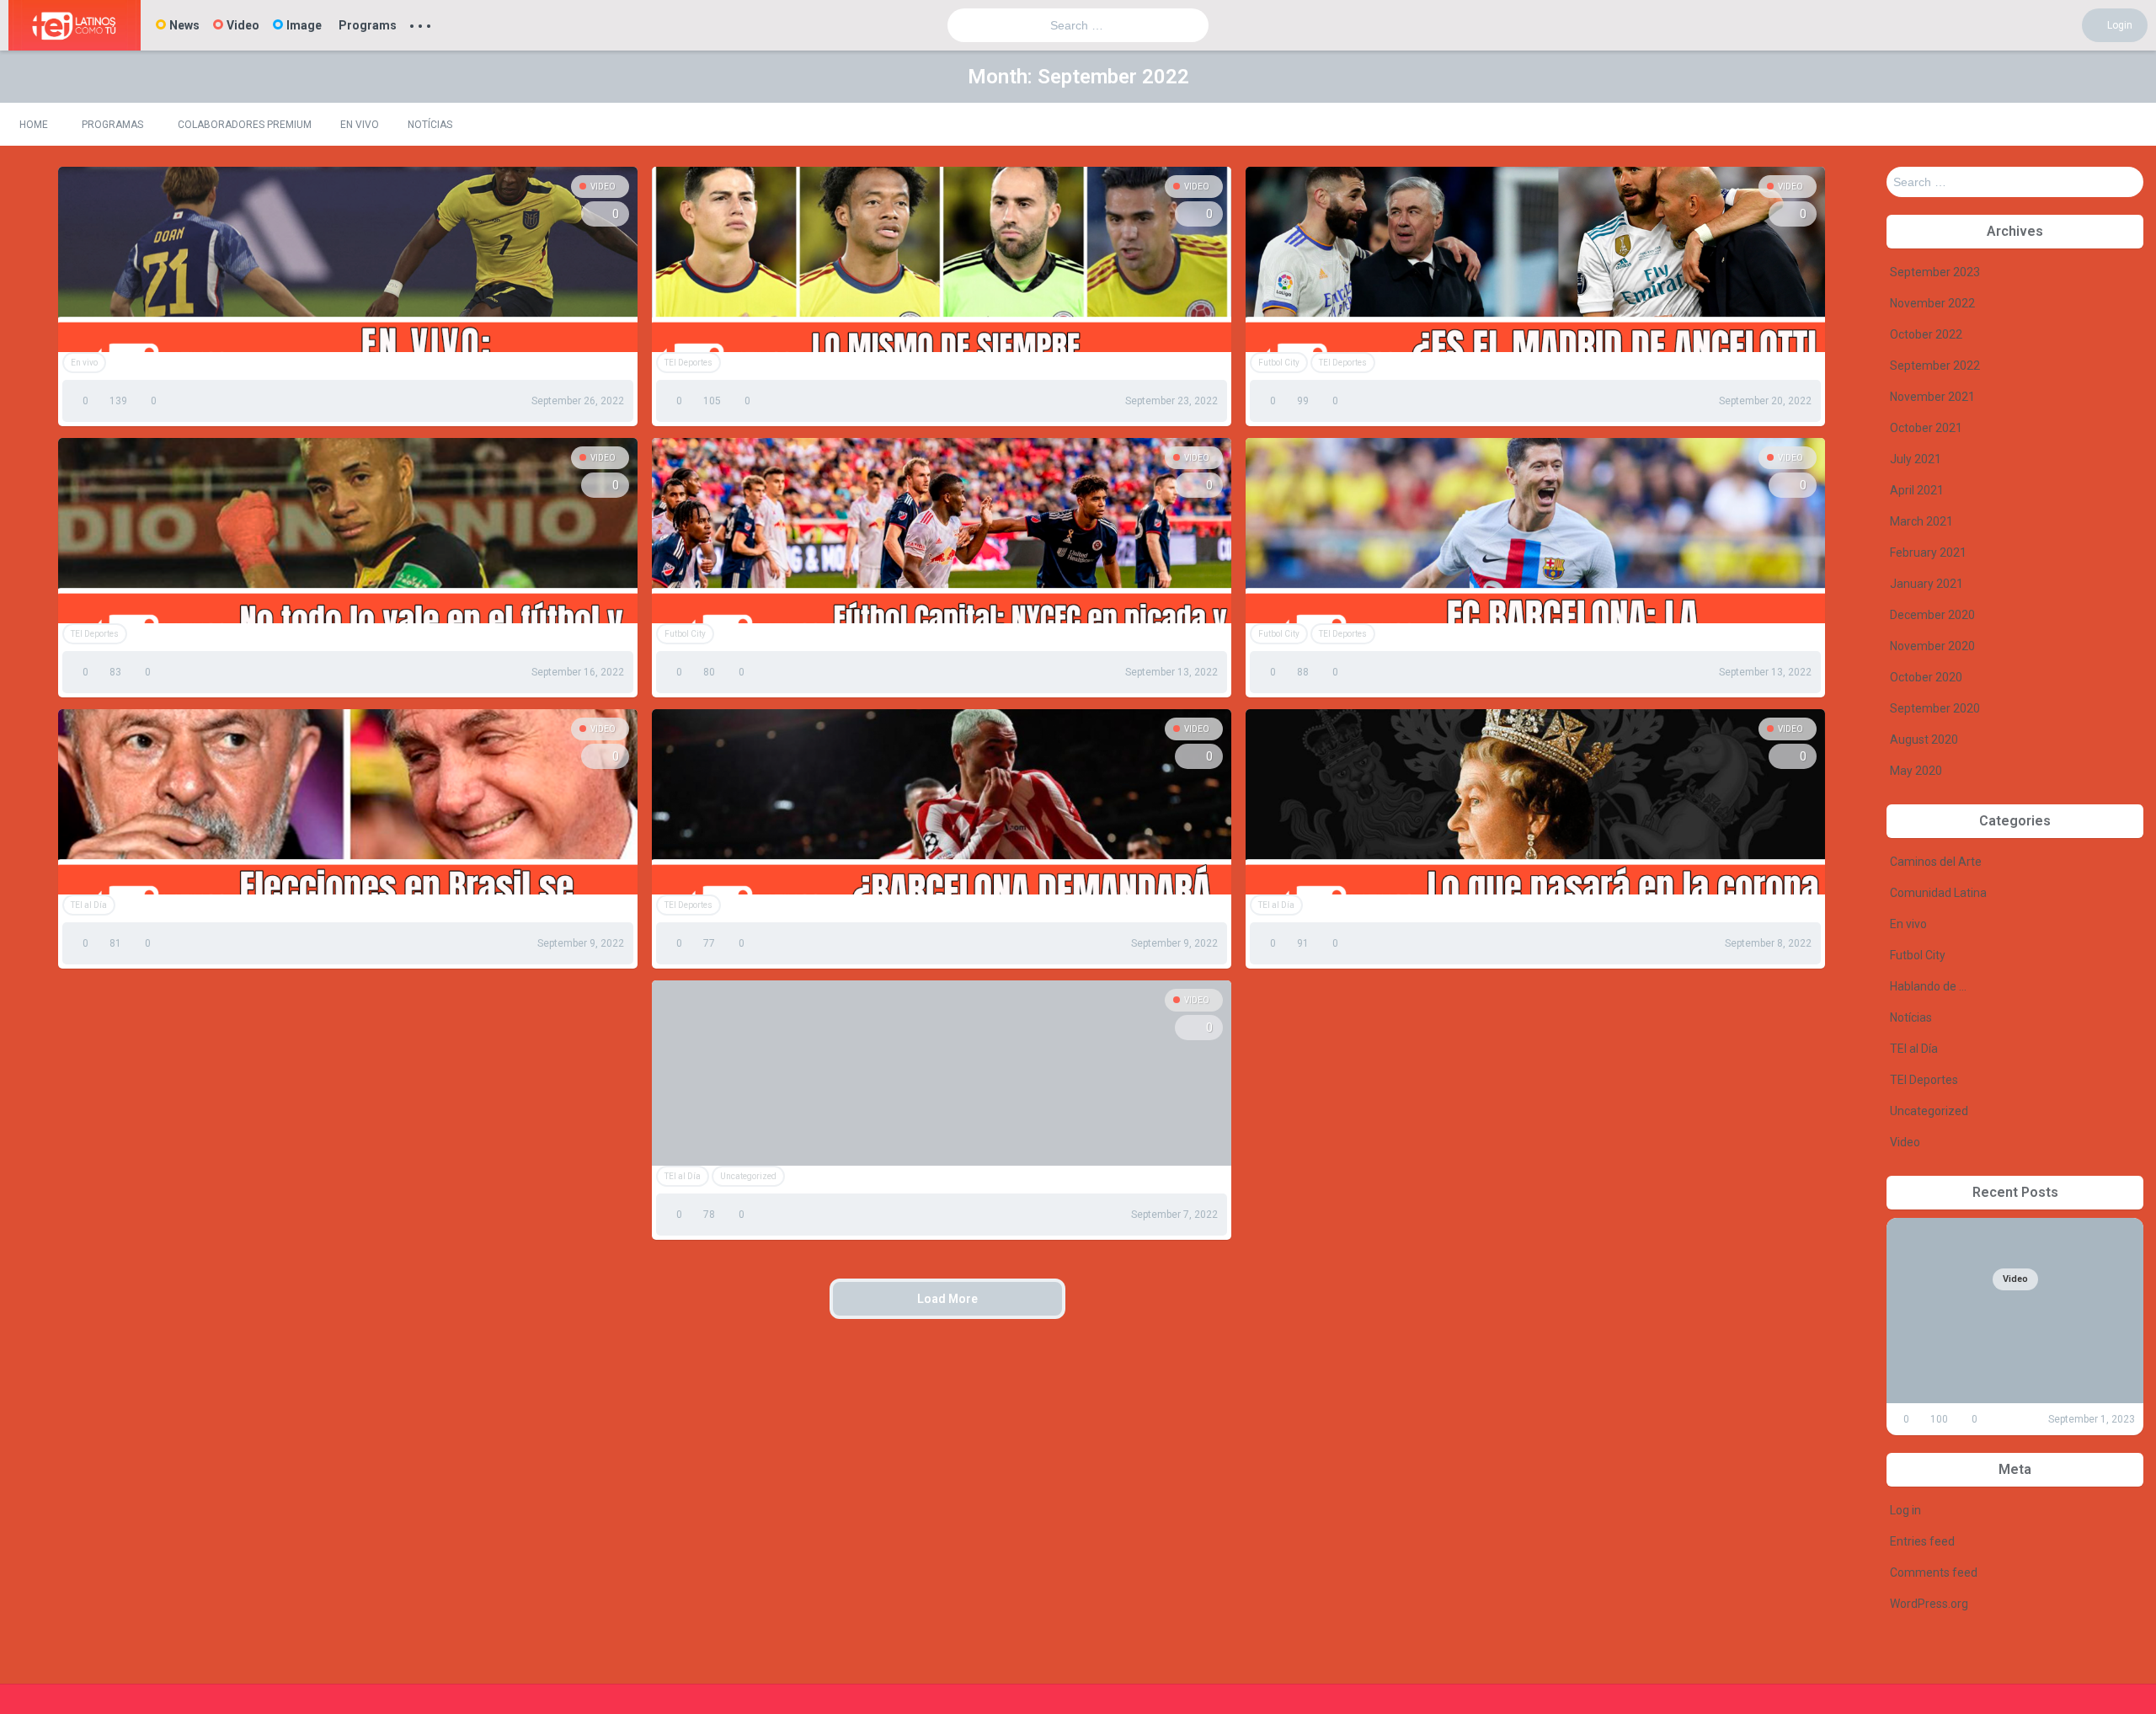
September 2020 (1935, 708)
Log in (1905, 1510)
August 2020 (1924, 740)
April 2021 (1917, 490)
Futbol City (1279, 363)
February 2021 (1928, 553)
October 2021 (1926, 428)
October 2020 (1926, 677)
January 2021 (1927, 584)
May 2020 (1916, 771)
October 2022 (1926, 334)
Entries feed (1922, 1541)
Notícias (430, 125)
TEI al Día (89, 905)
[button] (2128, 124)
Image (304, 25)
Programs (368, 25)
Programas (112, 125)
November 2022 (1932, 303)
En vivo (360, 125)
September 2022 (1935, 366)
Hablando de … (1928, 986)
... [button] (420, 22)
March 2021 (1921, 521)
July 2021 (1916, 459)
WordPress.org (1929, 1604)
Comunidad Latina (1938, 893)
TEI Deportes (688, 363)
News (184, 25)
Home (34, 125)
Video (243, 25)
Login (2119, 25)
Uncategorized (748, 1176)
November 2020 (1932, 646)
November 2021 (1932, 397)
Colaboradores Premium (245, 125)
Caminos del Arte (1936, 862)
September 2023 (1935, 272)
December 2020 (1932, 615)
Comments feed (1934, 1573)
